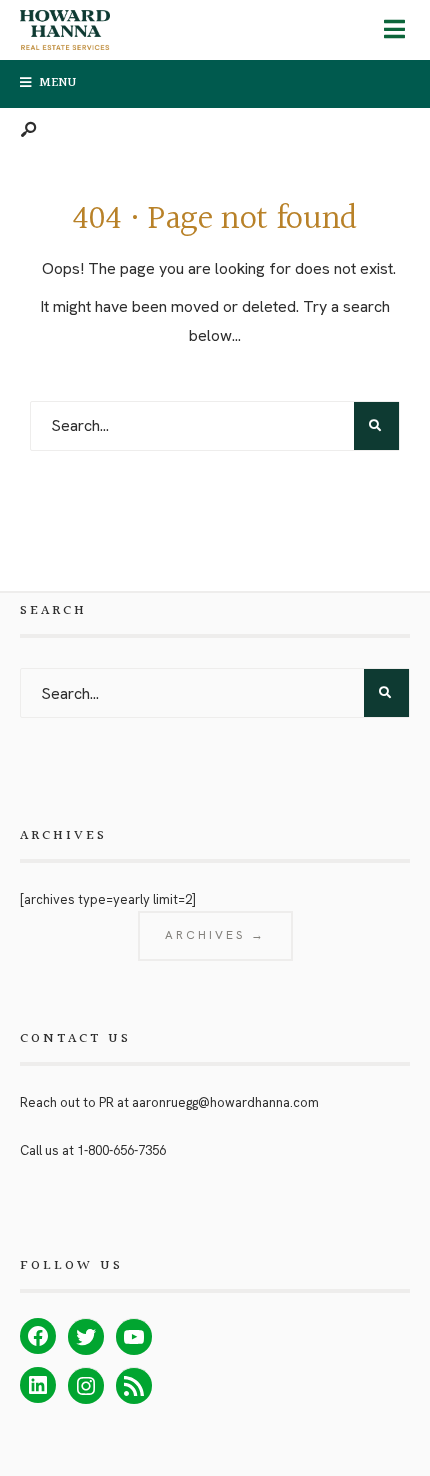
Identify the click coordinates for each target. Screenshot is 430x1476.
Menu (57, 83)
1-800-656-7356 (121, 1150)
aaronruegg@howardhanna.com (225, 1102)
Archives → (215, 935)
